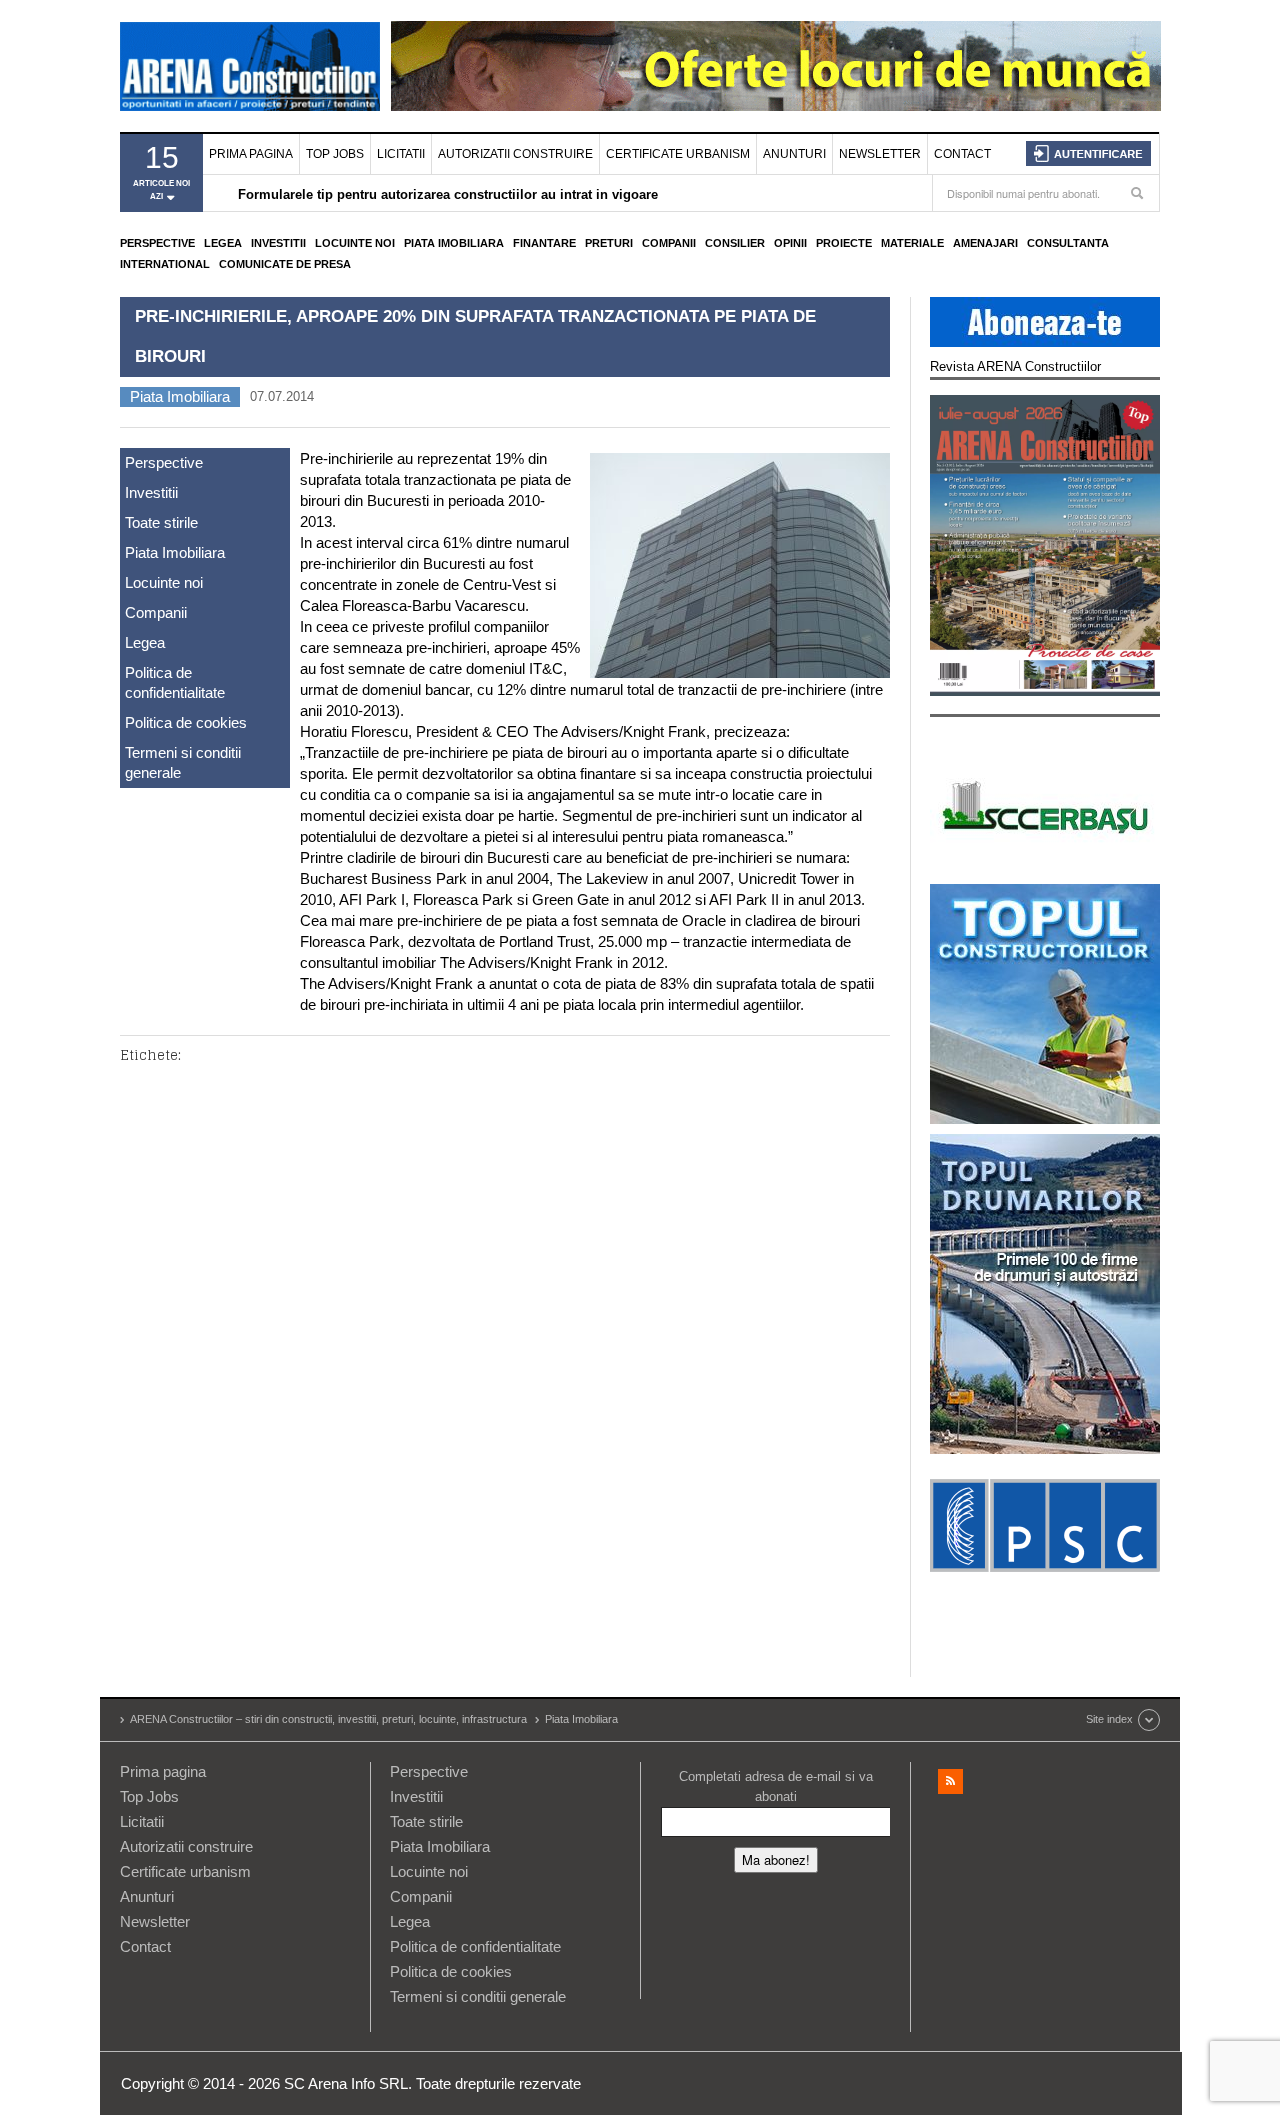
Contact (962, 154)
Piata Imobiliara (454, 243)
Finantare (544, 243)
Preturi (609, 243)
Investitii (278, 243)
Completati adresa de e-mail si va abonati (776, 1786)
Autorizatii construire (515, 154)
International (165, 264)
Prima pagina (251, 154)
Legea (223, 243)
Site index (1109, 1719)
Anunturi (794, 154)
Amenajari (985, 243)
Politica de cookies (186, 722)
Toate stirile (161, 522)
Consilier (735, 243)
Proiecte (844, 243)
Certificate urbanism (678, 154)
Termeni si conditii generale (183, 762)
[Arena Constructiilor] (250, 66)
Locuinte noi (355, 243)
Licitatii (401, 154)
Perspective (157, 243)
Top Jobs (335, 154)
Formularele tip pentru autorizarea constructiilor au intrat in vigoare (448, 194)
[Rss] (950, 1781)
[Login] (1088, 153)
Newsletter (880, 154)
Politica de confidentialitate (175, 682)
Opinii (790, 243)
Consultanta (1068, 243)
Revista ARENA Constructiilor (1015, 366)
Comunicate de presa (285, 264)
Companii (669, 243)
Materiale (912, 243)
